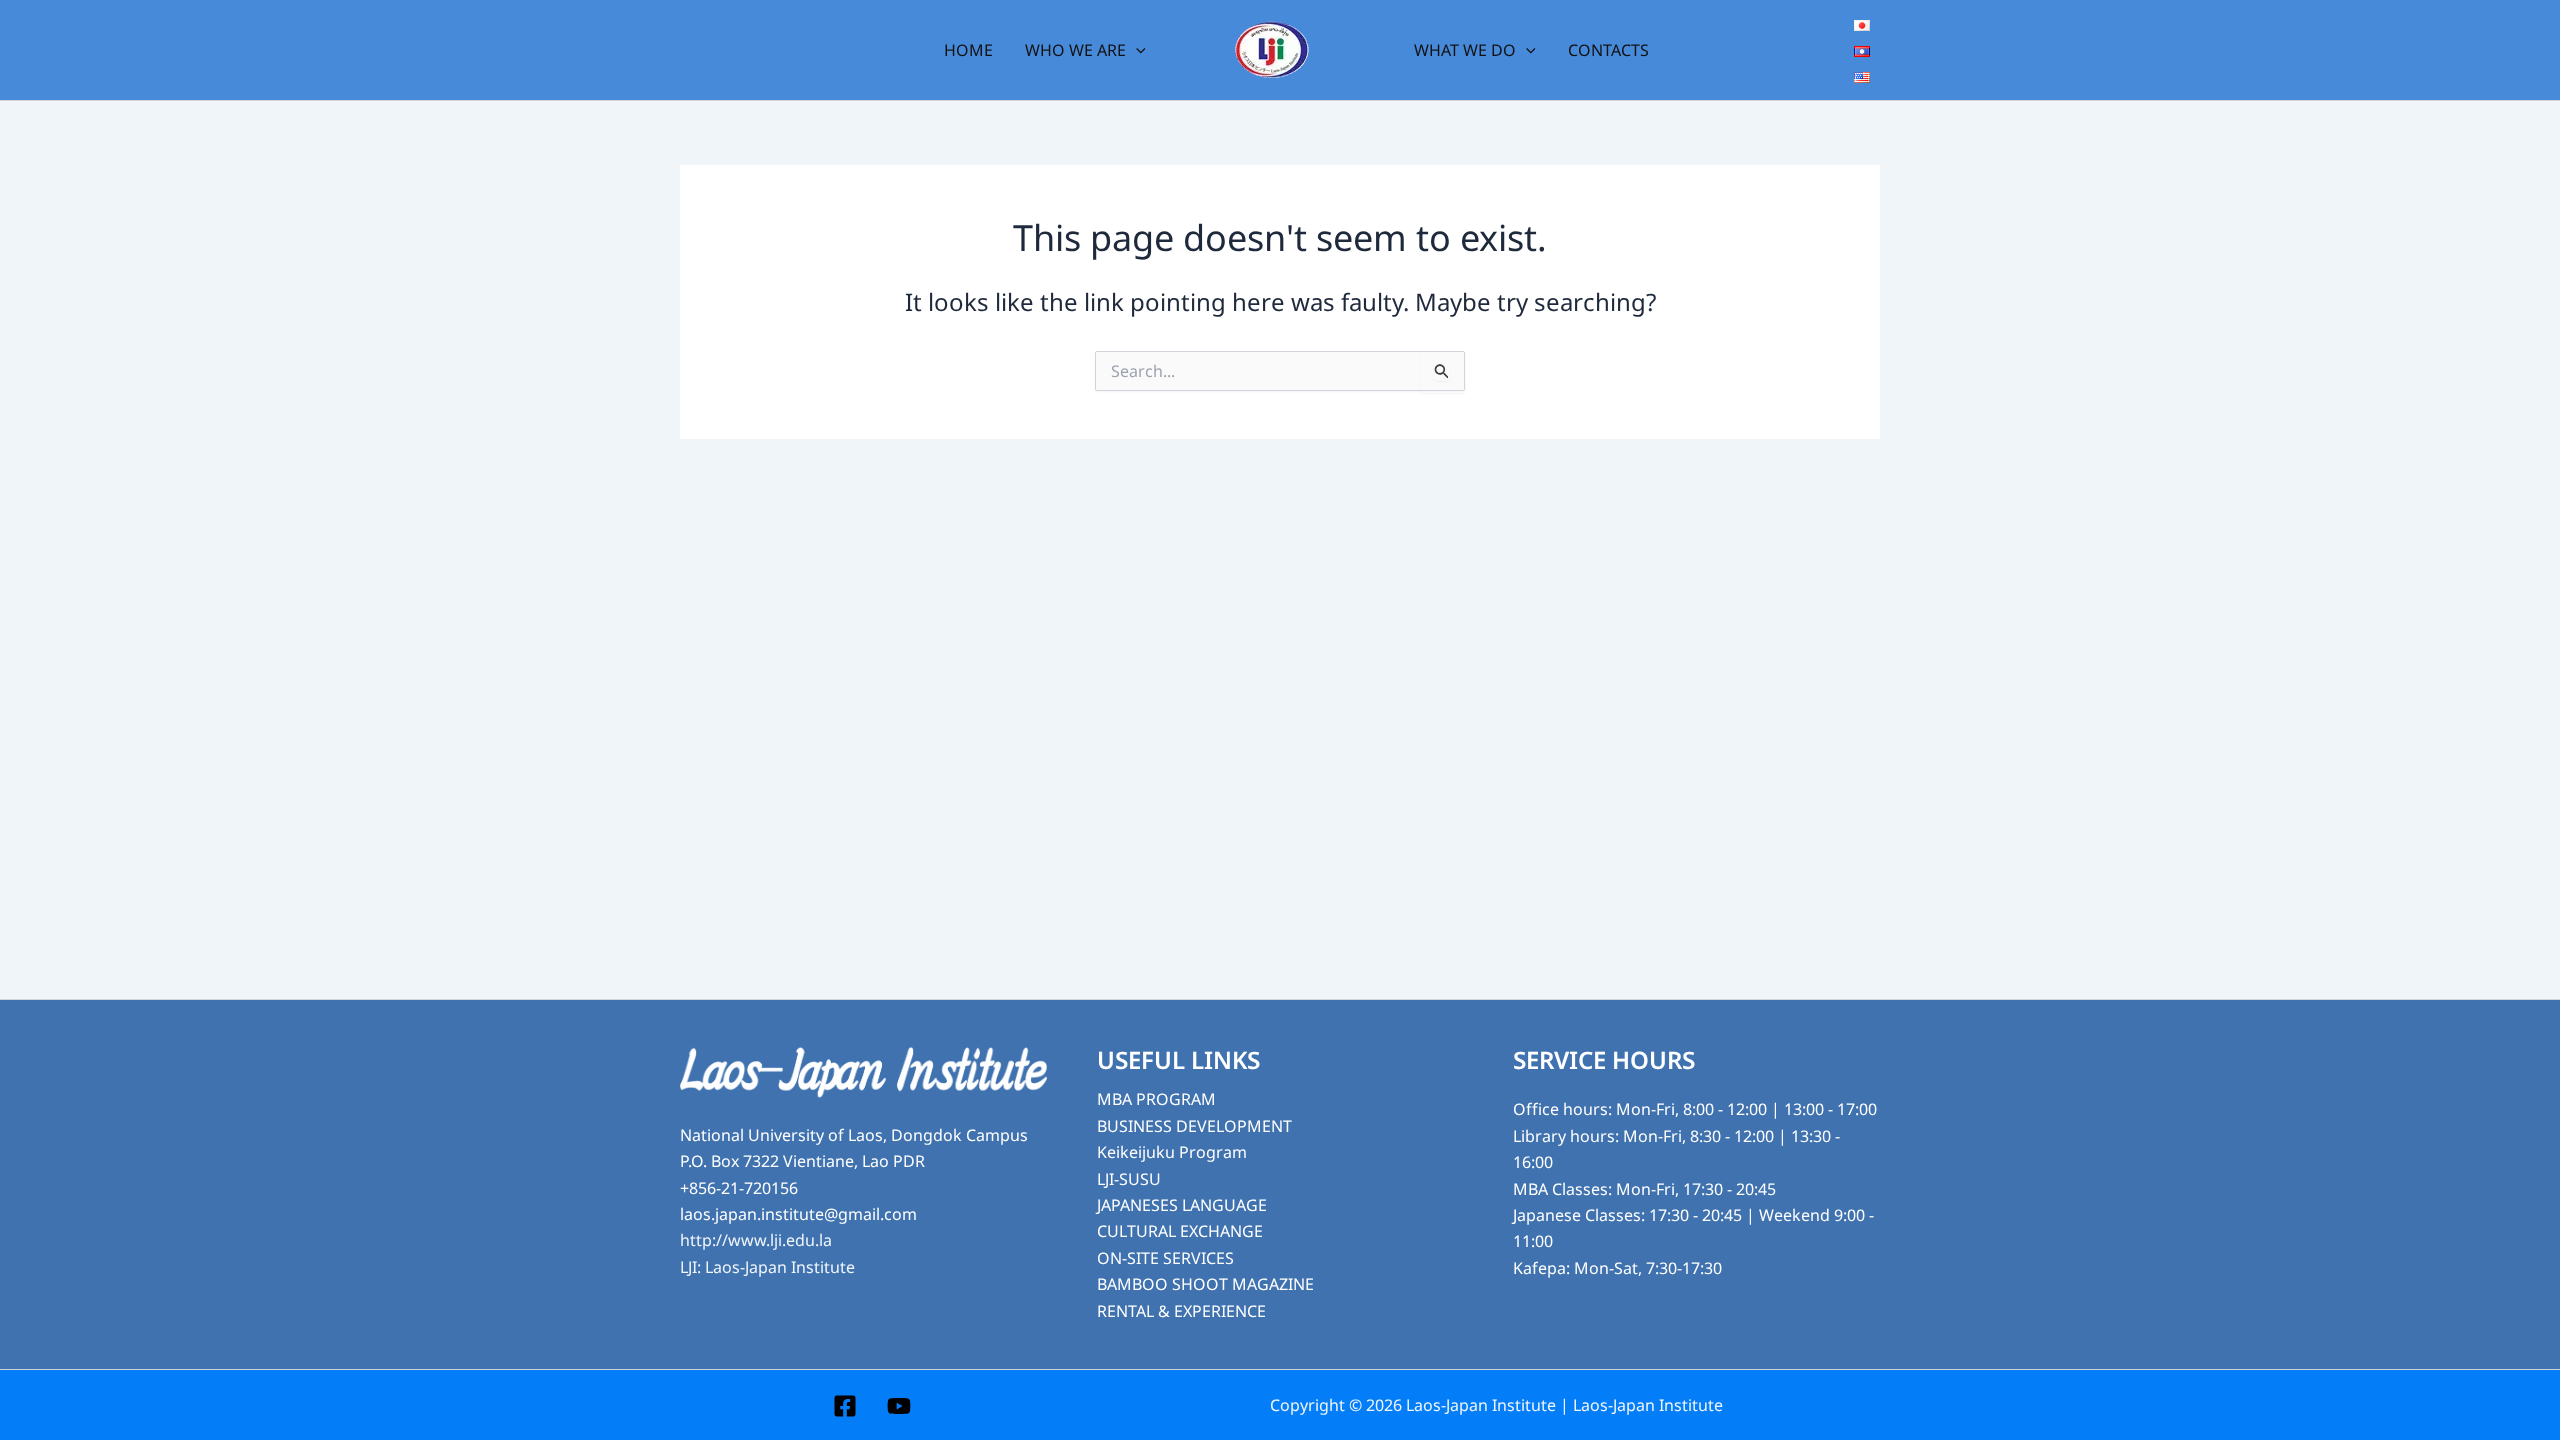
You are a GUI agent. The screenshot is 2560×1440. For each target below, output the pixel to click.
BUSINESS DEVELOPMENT (1194, 1126)
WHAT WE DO (1465, 50)
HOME (968, 50)
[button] (1136, 50)
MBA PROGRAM (1156, 1099)
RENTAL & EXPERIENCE (1181, 1311)
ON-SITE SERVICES (1165, 1258)
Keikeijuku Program (1172, 1152)
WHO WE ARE (1075, 50)
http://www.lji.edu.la (756, 1240)
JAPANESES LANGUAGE (1182, 1205)
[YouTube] (899, 1406)
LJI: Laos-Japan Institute (767, 1267)
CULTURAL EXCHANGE (1180, 1231)
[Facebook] (845, 1406)
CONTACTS (1608, 50)
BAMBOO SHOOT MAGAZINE (1205, 1284)
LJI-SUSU (1129, 1179)
